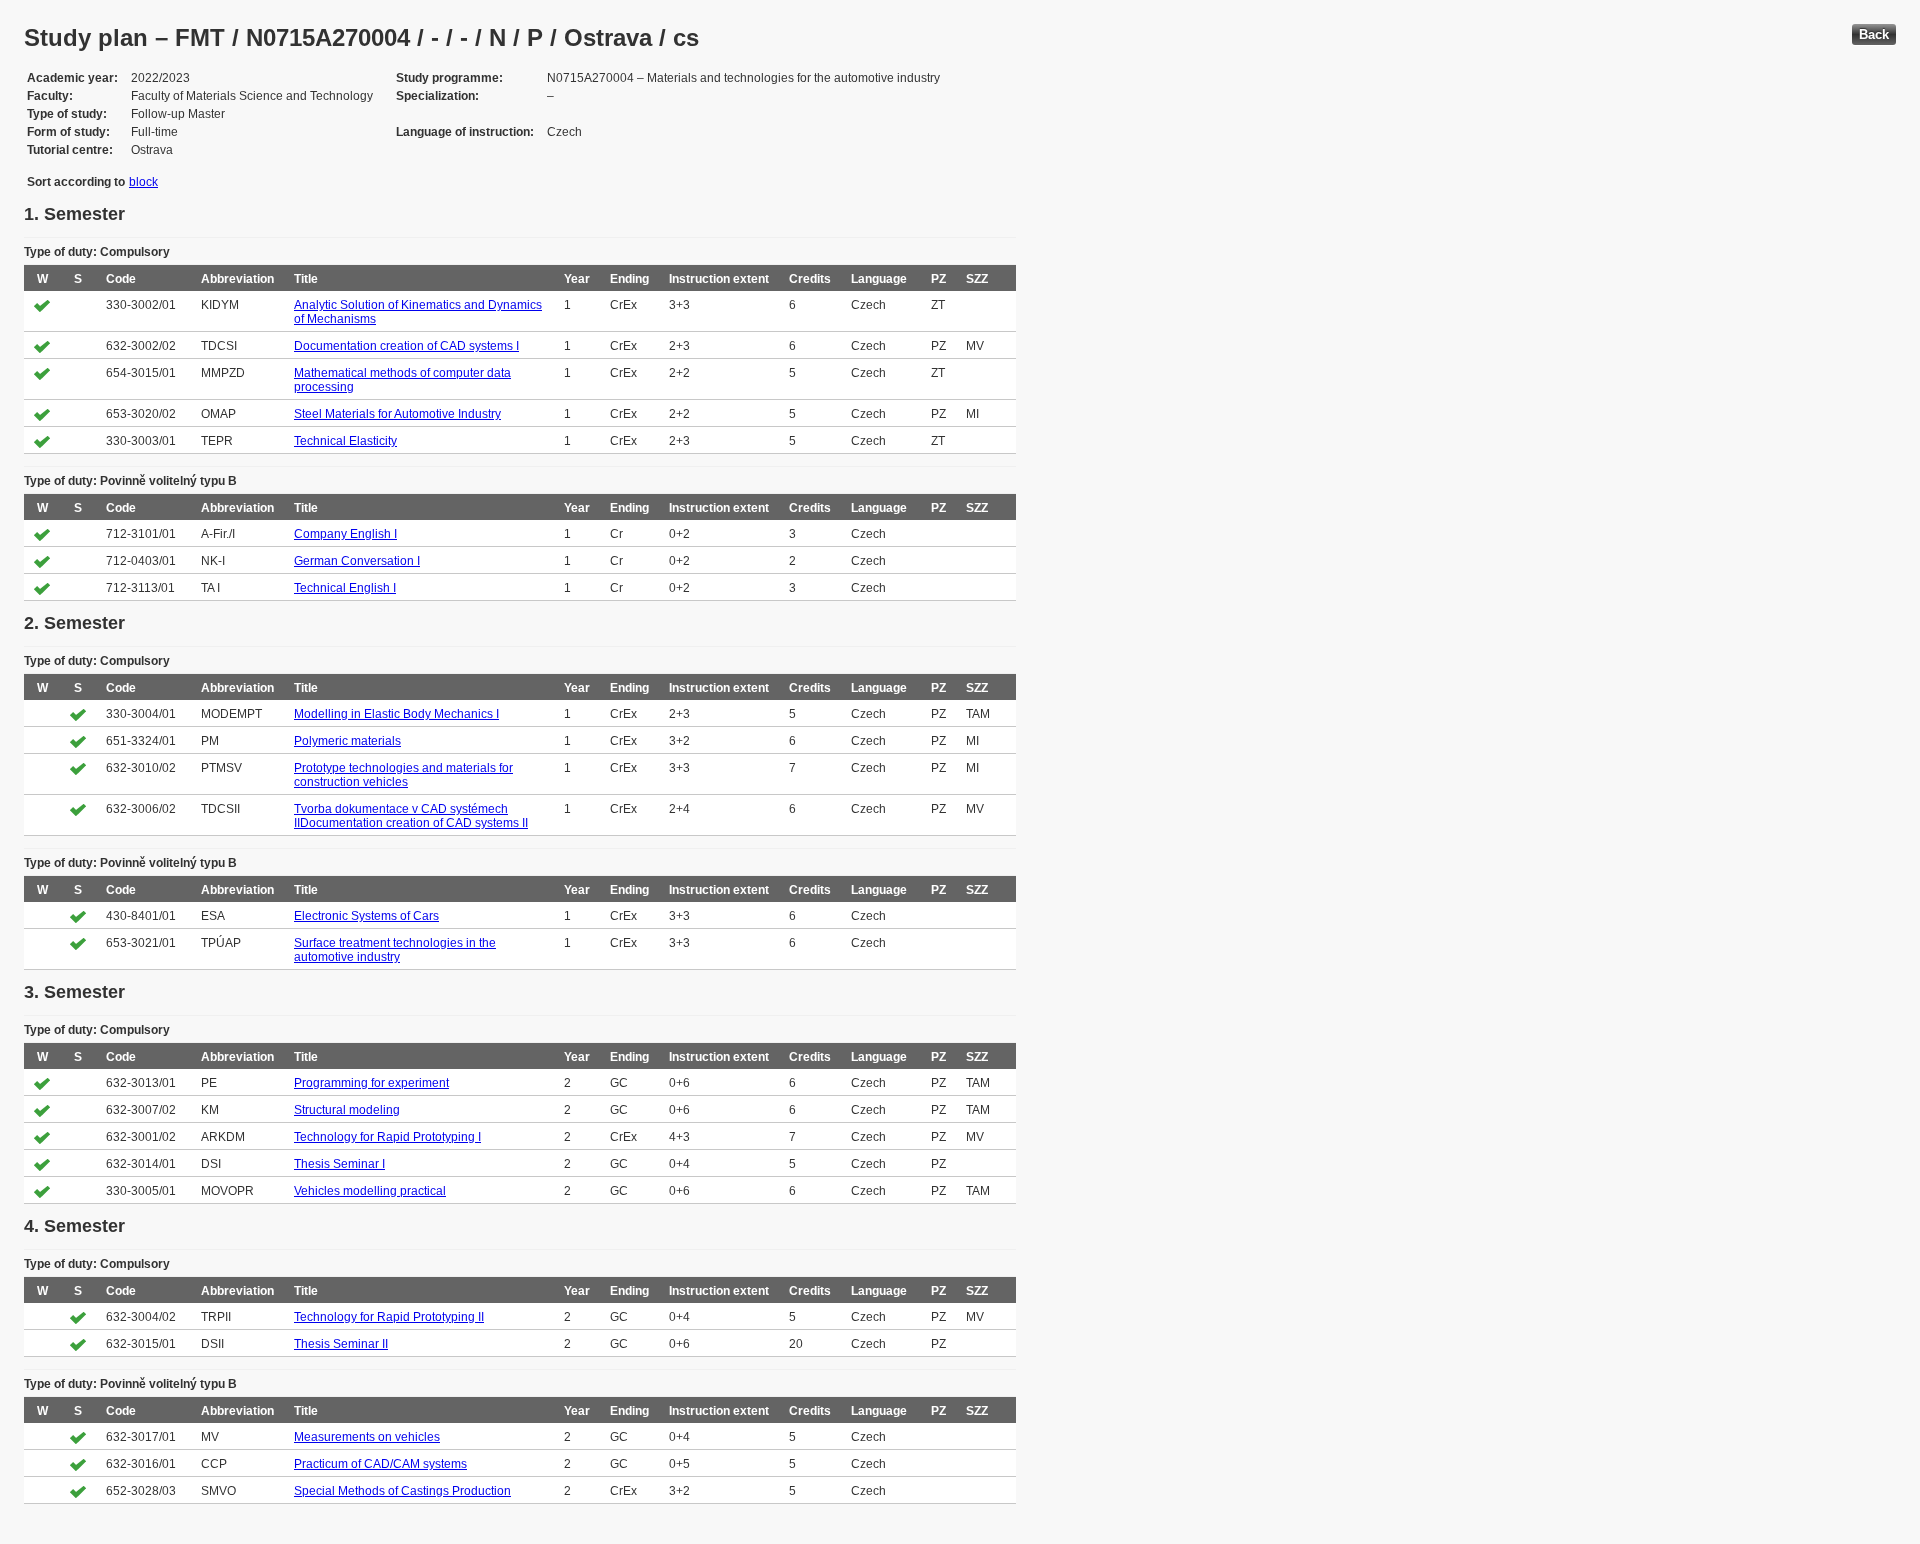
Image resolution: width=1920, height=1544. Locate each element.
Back (1874, 34)
